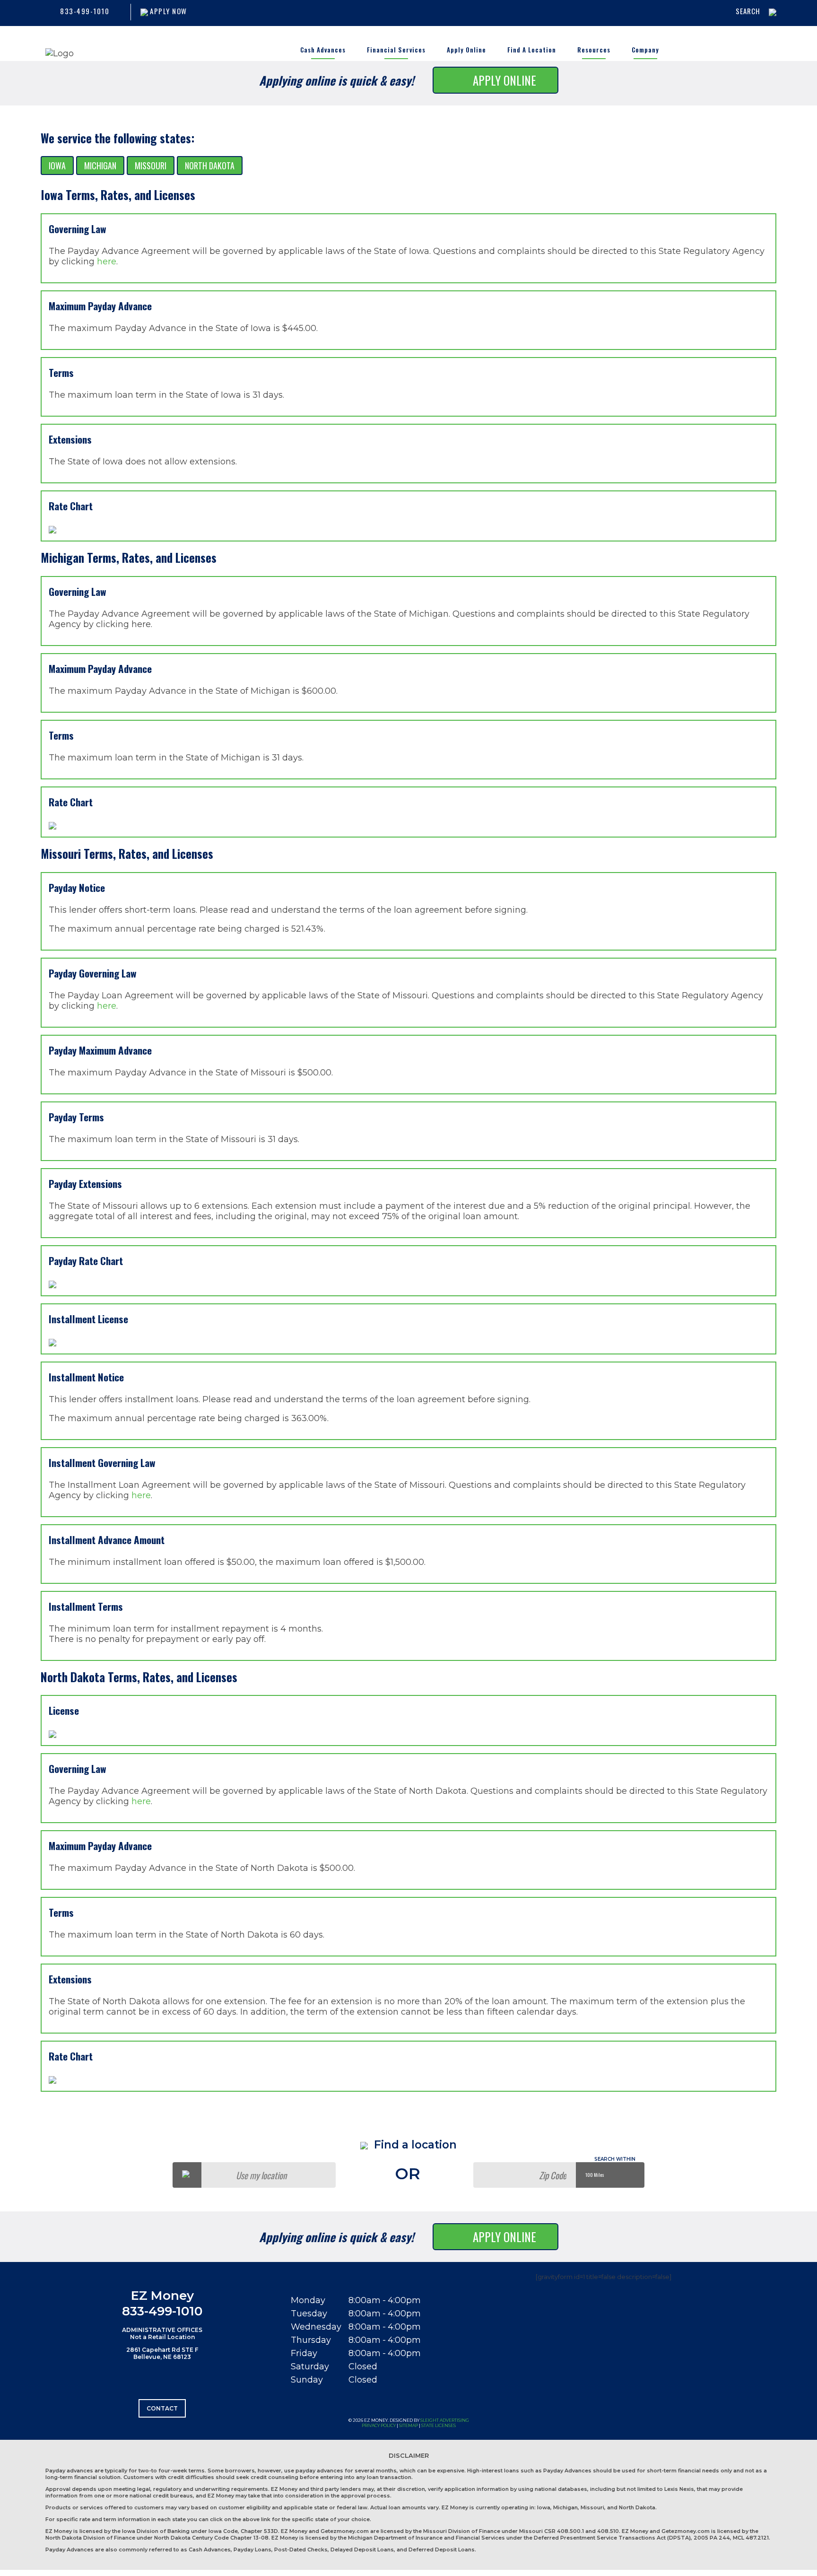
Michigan (100, 166)
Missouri (151, 166)
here (107, 262)
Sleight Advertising (445, 2420)
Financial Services (396, 50)
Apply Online (466, 50)
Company (645, 50)
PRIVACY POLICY (379, 2425)
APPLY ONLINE (504, 80)
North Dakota (210, 166)
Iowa (57, 166)
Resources (594, 50)
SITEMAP (408, 2425)
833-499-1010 (85, 11)
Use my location (261, 2175)
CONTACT (162, 2408)
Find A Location (532, 50)
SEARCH (748, 11)
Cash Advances (323, 50)
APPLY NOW (168, 11)
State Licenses (439, 2425)
